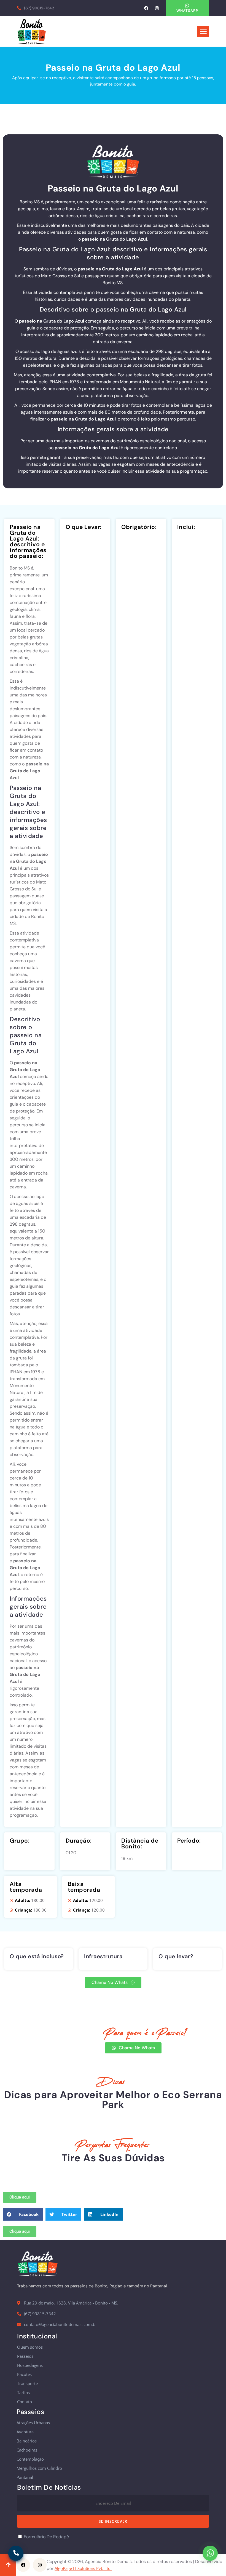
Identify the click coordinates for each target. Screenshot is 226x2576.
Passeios (25, 2356)
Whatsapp (187, 11)
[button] (23, 2214)
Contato (25, 2402)
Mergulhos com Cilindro (39, 2468)
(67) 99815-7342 (39, 8)
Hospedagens (30, 2365)
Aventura (25, 2432)
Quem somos (30, 2347)
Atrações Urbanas (33, 2423)
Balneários (27, 2441)
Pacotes (24, 2374)
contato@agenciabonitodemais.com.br (60, 2324)
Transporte (27, 2384)
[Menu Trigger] (203, 31)
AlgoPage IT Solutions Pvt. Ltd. (83, 2568)
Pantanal (25, 2477)
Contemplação (30, 2459)
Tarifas (23, 2393)
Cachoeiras (27, 2450)
